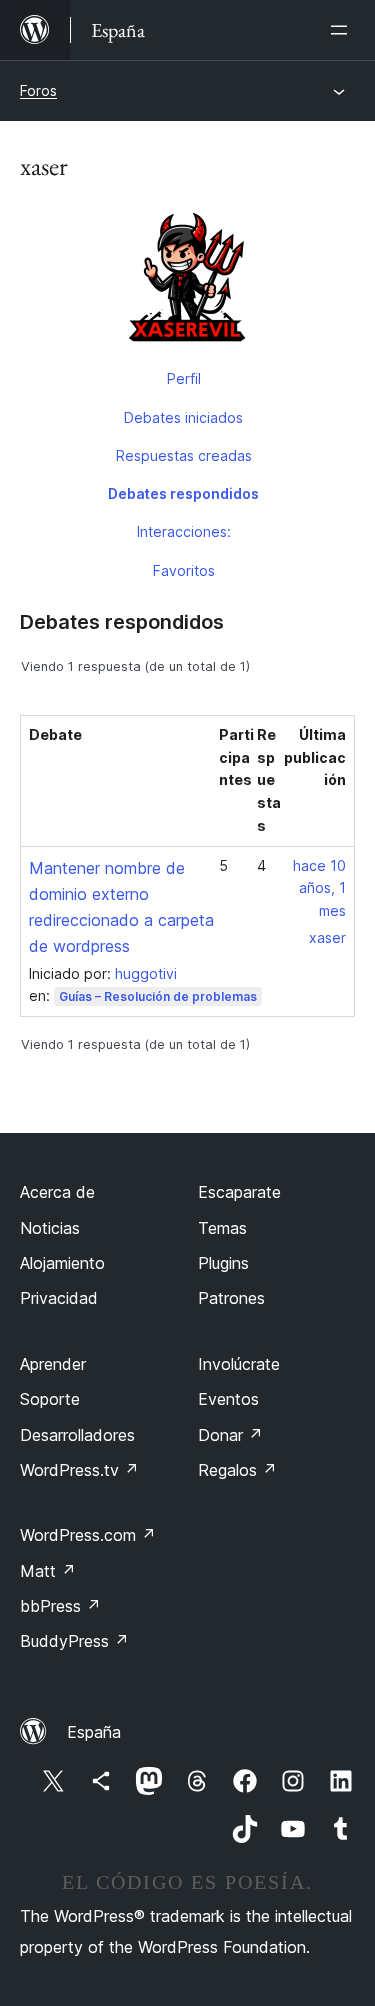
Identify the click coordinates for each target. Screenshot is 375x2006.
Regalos (237, 1470)
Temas (222, 1228)
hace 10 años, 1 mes (319, 888)
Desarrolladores (77, 1435)
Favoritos (184, 570)
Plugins (223, 1263)
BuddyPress (74, 1641)
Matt (48, 1571)
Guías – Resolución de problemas (158, 996)
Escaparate (239, 1192)
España (94, 1732)
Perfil (184, 378)
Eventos (228, 1399)
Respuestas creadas (184, 455)
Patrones (231, 1298)
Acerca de (57, 1192)
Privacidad (59, 1298)
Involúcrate (239, 1364)
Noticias (50, 1228)
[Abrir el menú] (343, 30)
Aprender (53, 1364)
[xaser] (187, 281)
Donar (230, 1435)
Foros (38, 90)
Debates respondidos (183, 493)
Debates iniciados (183, 417)
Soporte (50, 1399)
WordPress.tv (79, 1470)
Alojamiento (62, 1263)
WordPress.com (88, 1535)
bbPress (60, 1606)
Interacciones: (184, 531)
